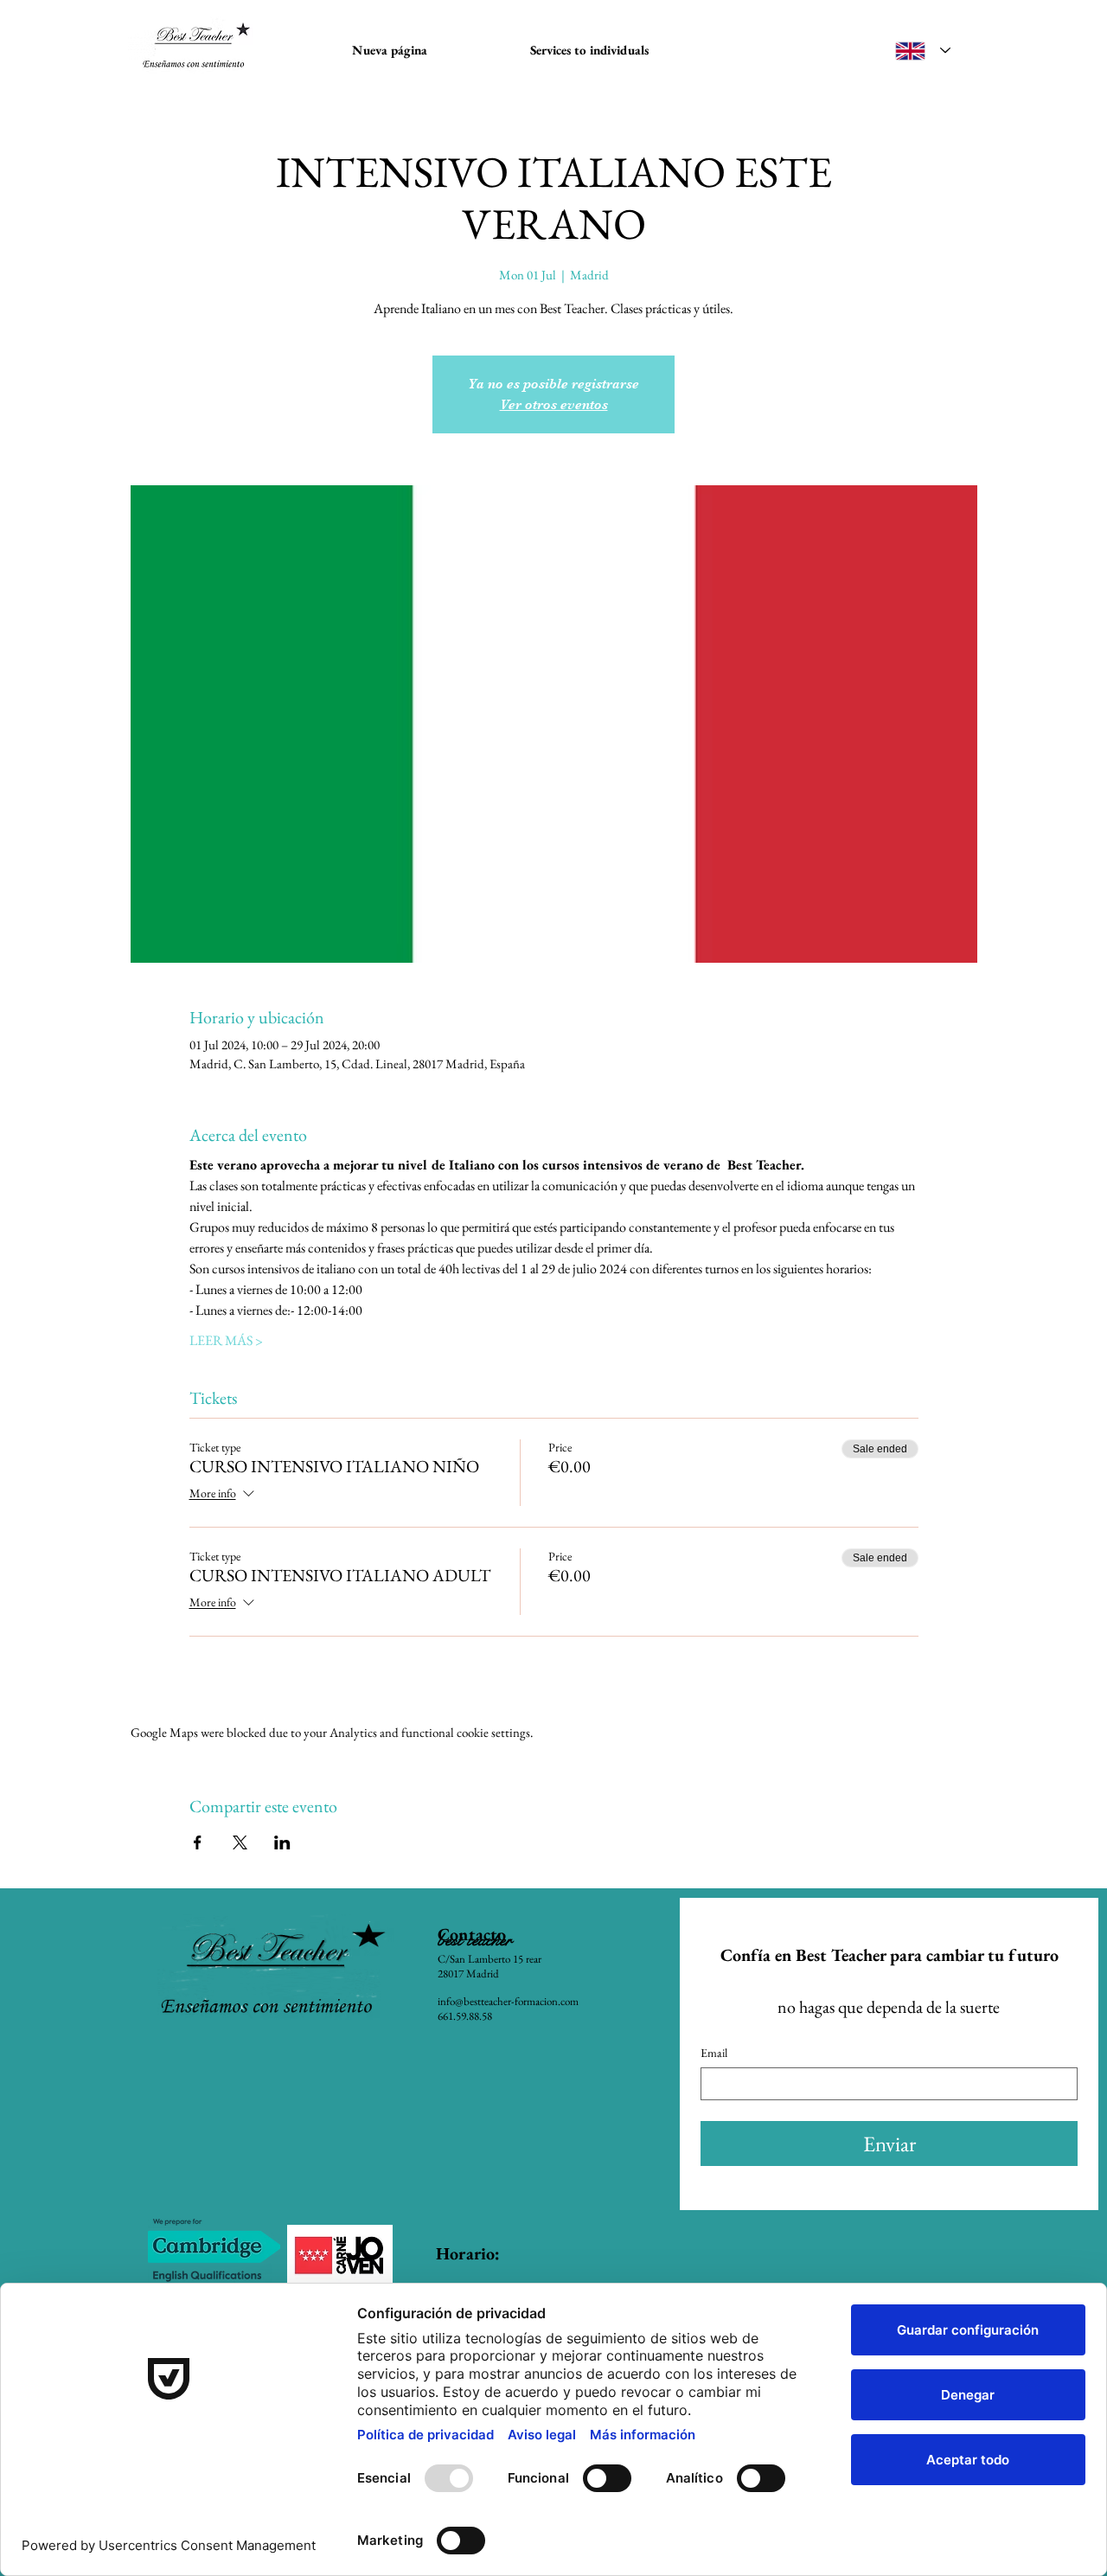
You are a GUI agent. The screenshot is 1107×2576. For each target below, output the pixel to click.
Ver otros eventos (554, 405)
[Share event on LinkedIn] (282, 1842)
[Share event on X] (240, 1842)
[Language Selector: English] (923, 51)
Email (714, 2053)
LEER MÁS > (226, 1340)
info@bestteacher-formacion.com (508, 2001)
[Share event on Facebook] (198, 1842)
